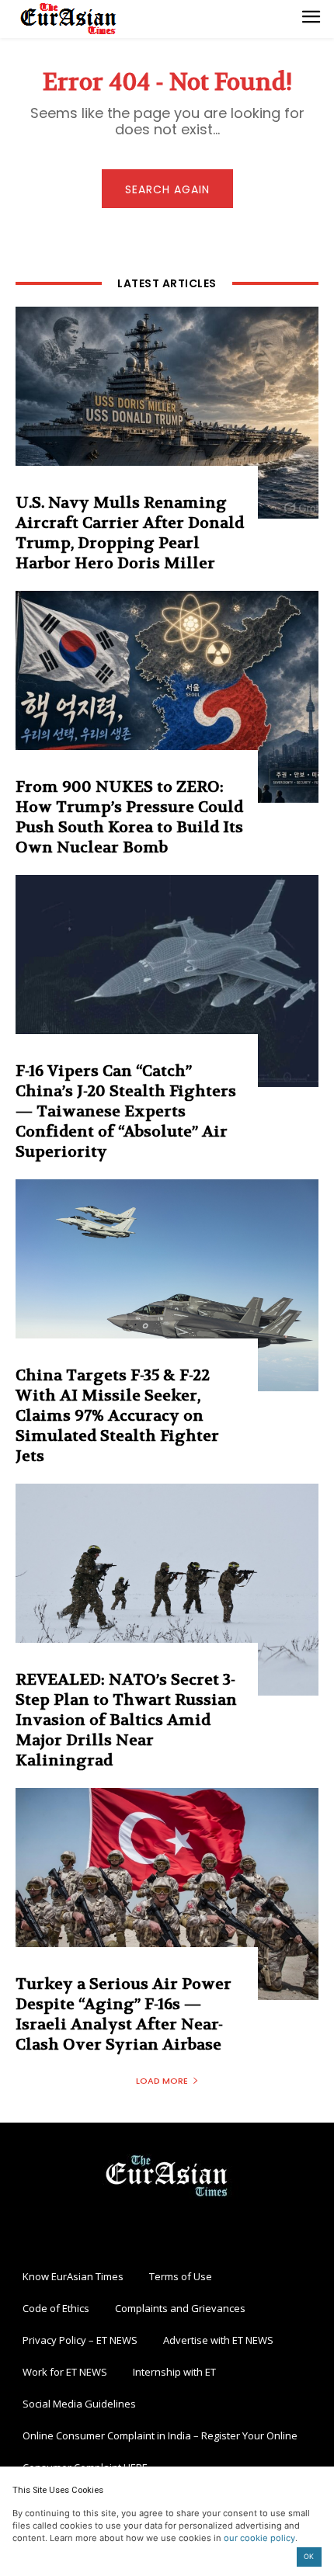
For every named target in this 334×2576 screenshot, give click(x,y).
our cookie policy (259, 2538)
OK (309, 2556)
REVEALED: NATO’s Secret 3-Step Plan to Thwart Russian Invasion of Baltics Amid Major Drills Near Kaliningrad (126, 1720)
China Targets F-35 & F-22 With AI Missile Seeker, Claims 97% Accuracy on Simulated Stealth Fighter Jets (117, 1416)
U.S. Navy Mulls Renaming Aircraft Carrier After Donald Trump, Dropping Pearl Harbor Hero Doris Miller (130, 533)
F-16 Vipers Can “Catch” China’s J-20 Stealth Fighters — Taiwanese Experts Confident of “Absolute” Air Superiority (126, 1111)
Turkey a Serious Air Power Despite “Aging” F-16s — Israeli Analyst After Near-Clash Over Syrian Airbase (124, 2014)
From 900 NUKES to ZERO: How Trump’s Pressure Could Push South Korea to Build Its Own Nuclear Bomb (129, 817)
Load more (162, 2081)
